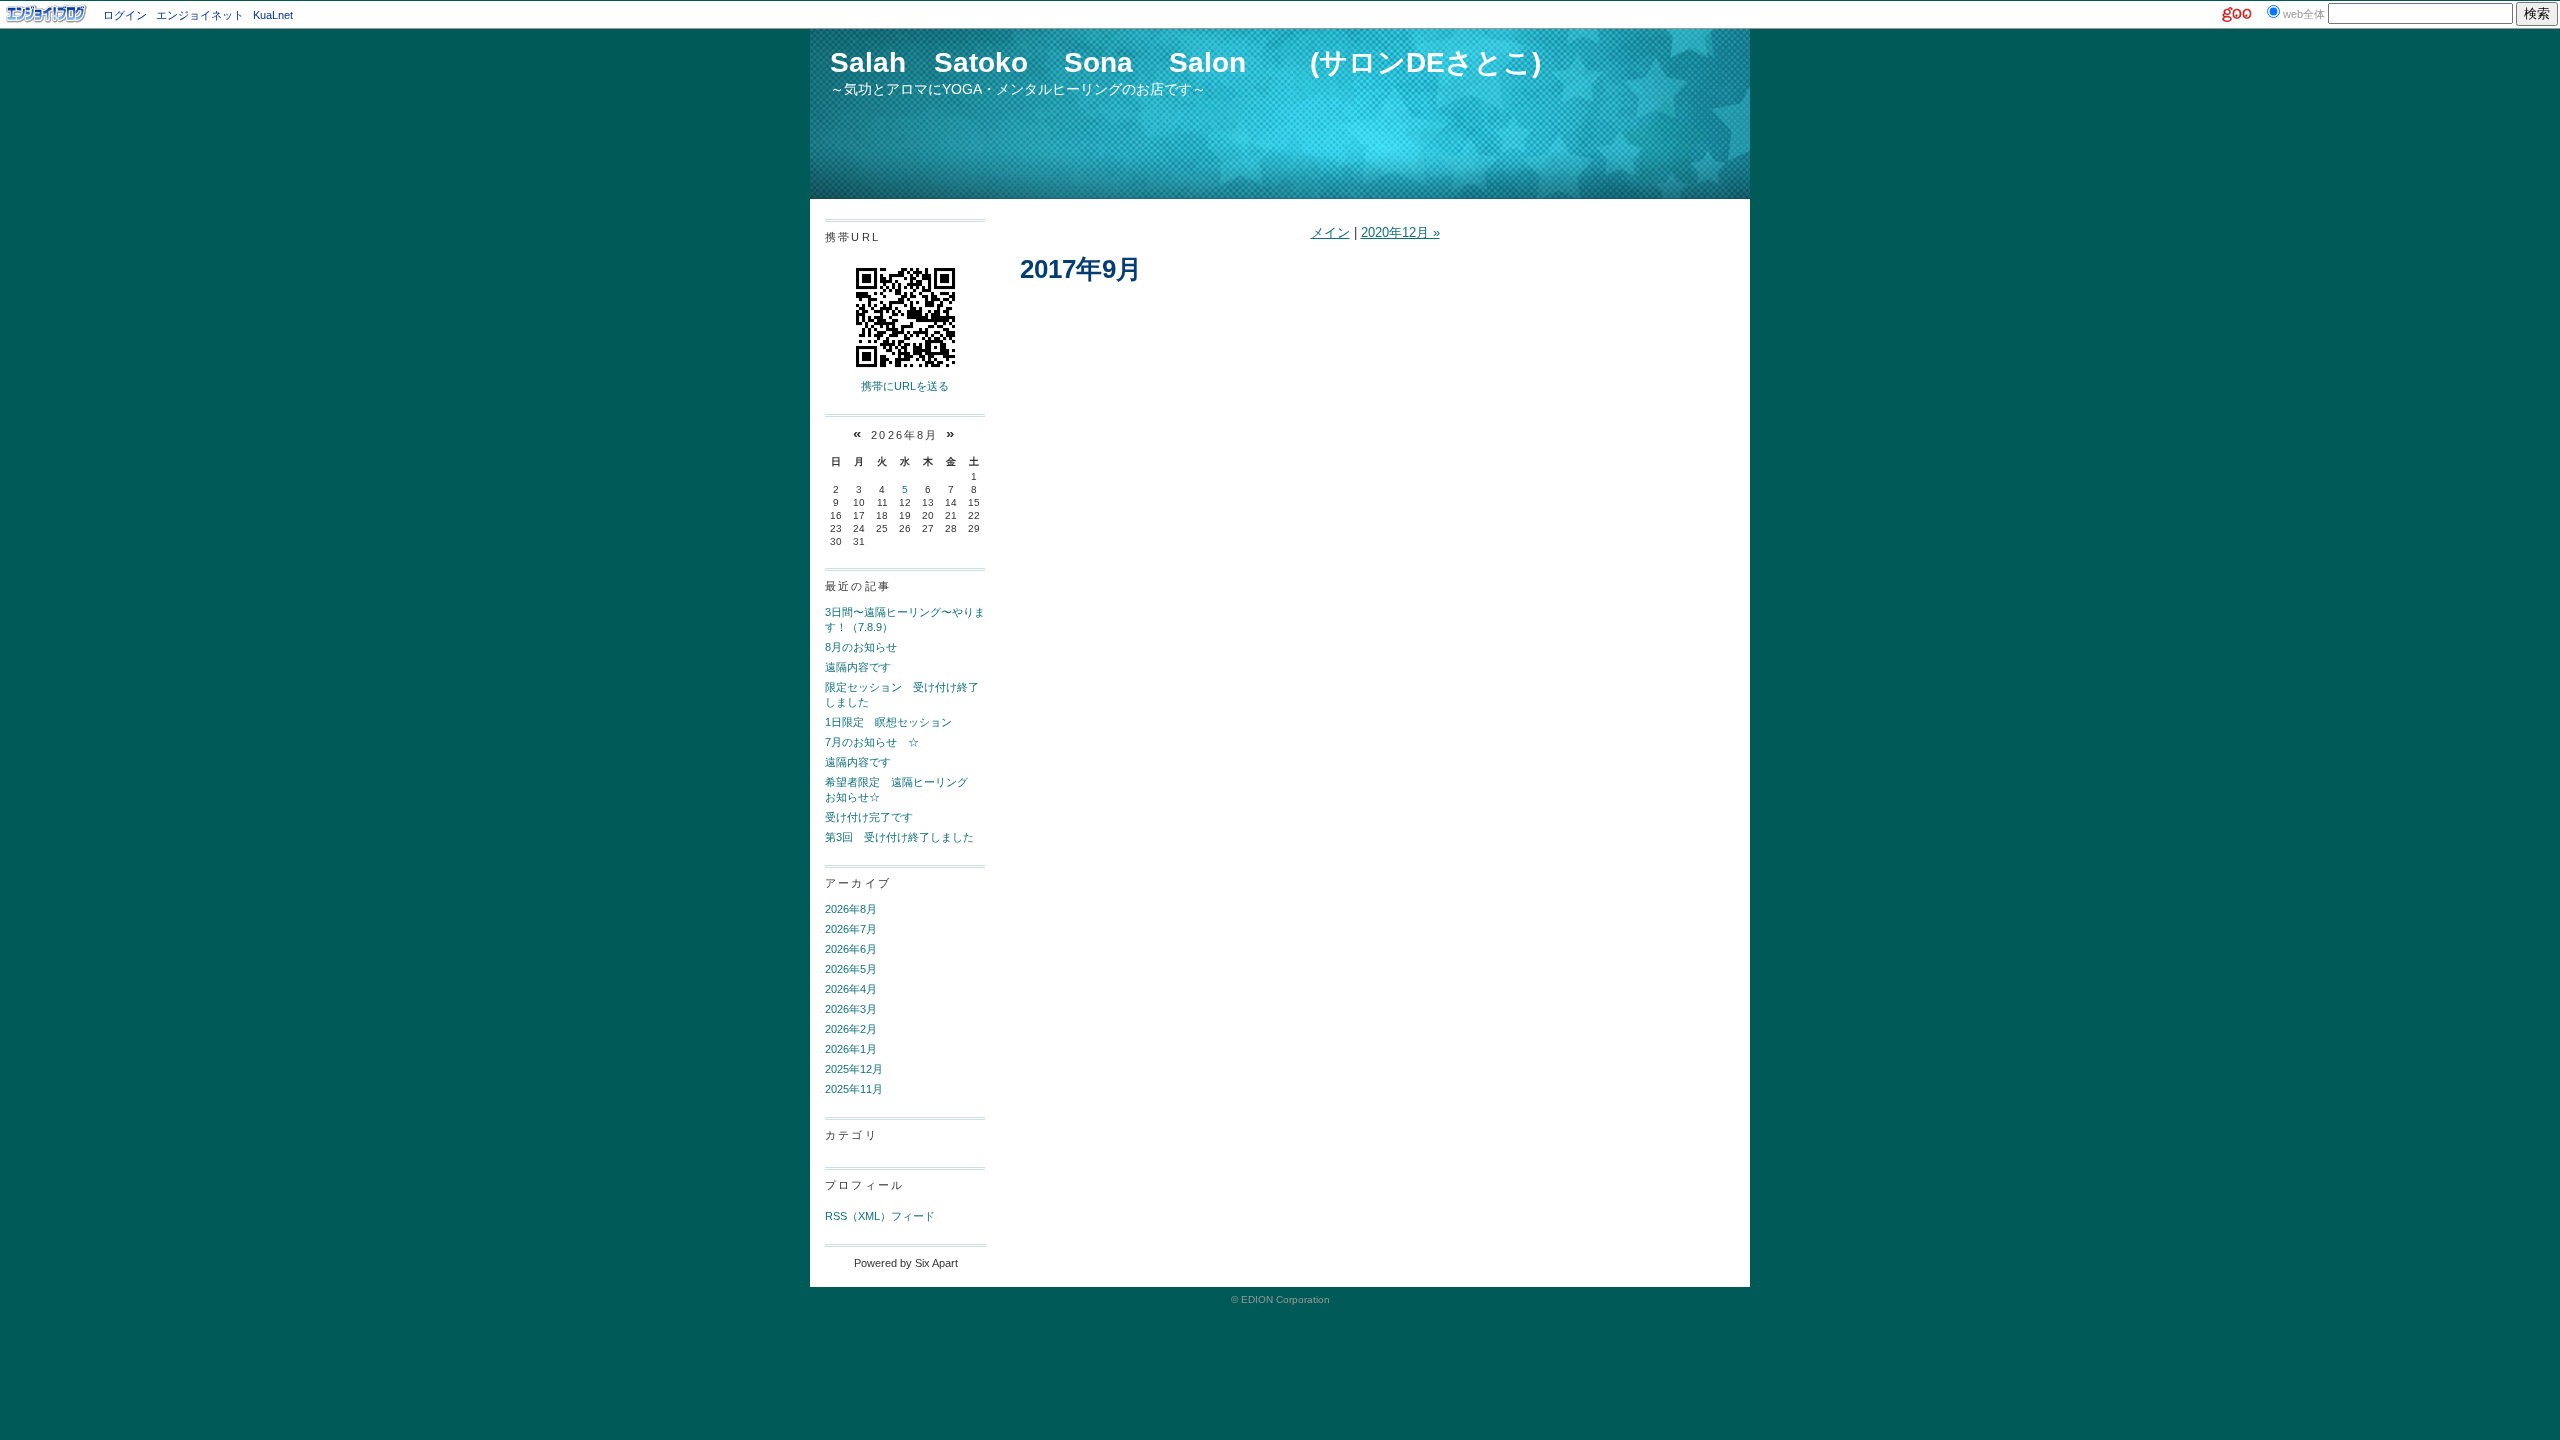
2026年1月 (851, 1049)
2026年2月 (851, 1029)
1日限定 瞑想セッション (888, 722)
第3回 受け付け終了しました (899, 837)
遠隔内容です (858, 667)
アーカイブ (858, 883)
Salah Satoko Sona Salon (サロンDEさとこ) (1185, 62)
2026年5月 (851, 969)
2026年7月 (851, 929)
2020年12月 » (1400, 232)
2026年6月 (851, 949)
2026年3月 (851, 1009)
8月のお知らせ (861, 647)
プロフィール (864, 1185)
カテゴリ (851, 1135)
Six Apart (936, 1263)
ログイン (125, 15)
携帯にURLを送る (905, 386)
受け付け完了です (869, 817)
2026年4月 (851, 989)
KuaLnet (273, 15)
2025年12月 (854, 1069)
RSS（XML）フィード (880, 1216)
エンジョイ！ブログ (47, 14)
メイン (1330, 232)
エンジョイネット (200, 15)
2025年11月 (854, 1089)
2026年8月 (851, 909)
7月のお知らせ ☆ (872, 742)
